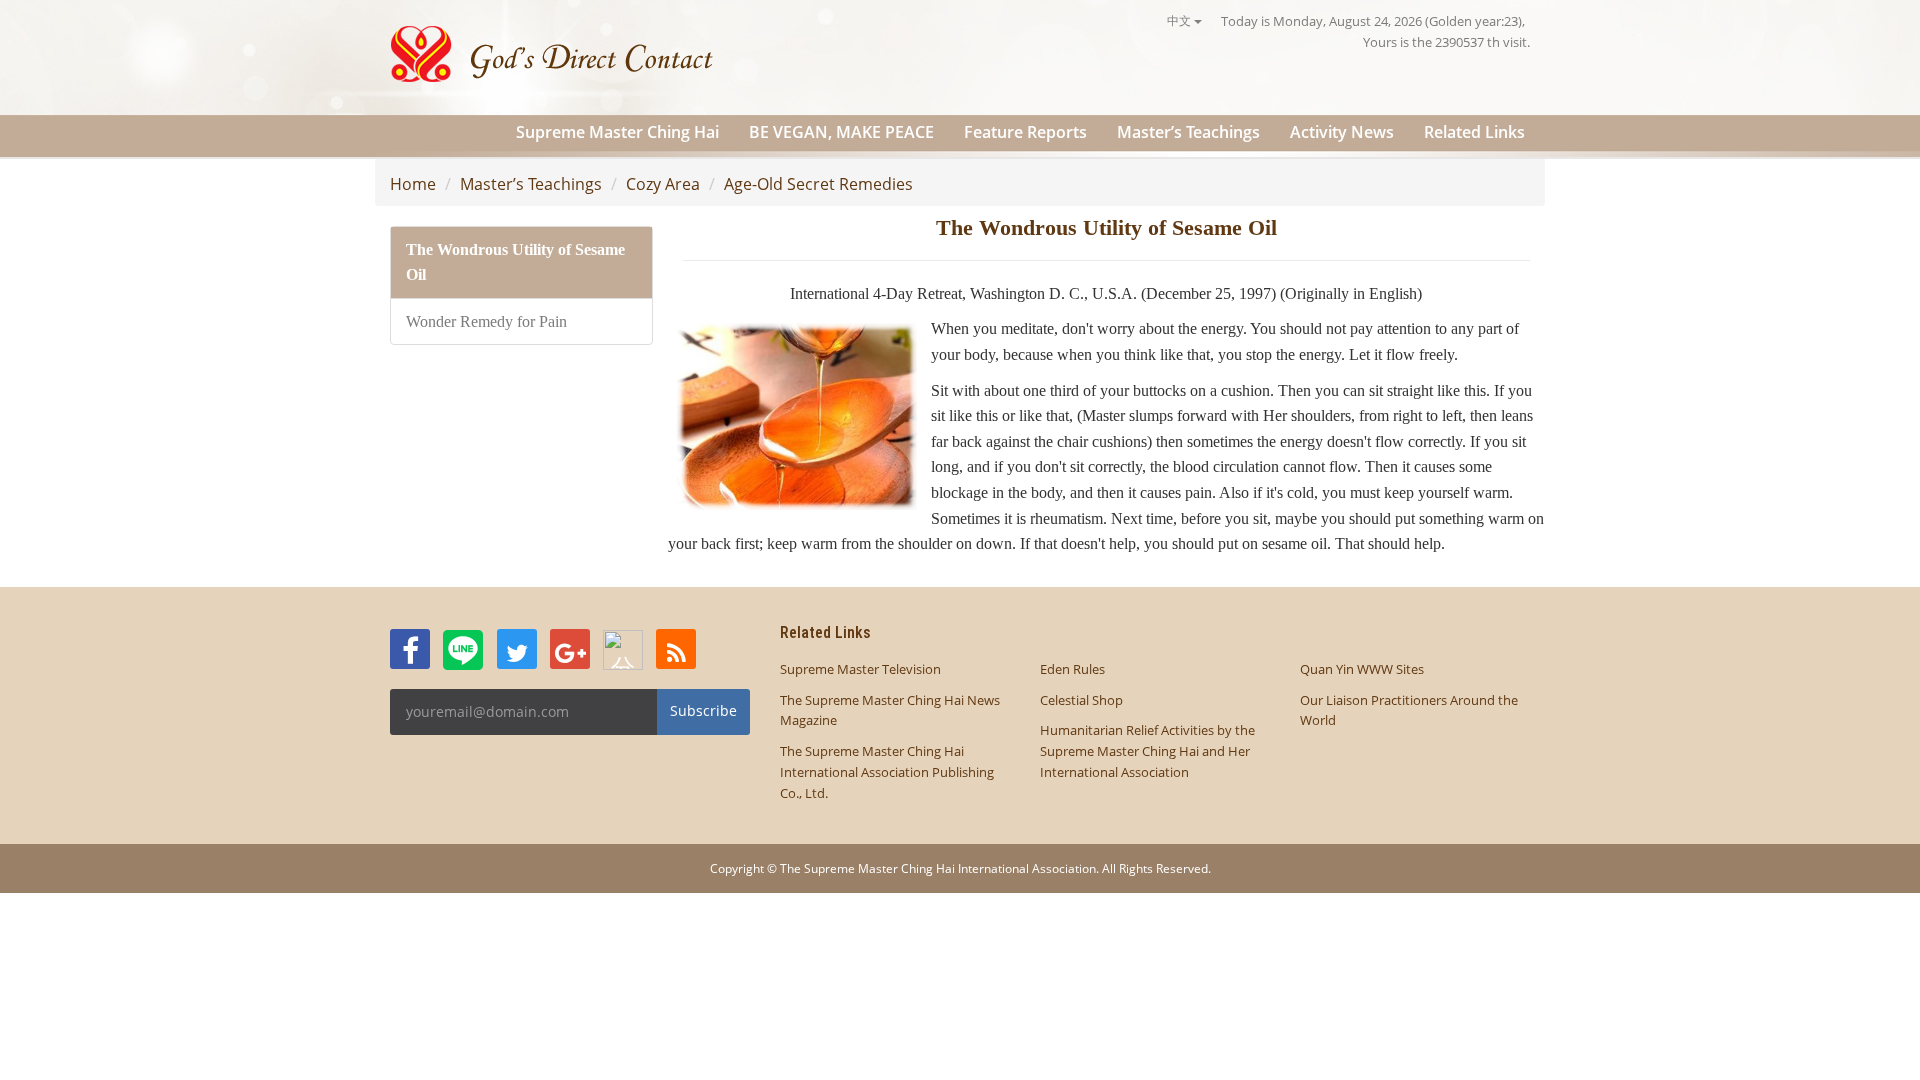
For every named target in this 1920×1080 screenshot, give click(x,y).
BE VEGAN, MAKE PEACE (841, 132)
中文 (1180, 20)
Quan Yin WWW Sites (1362, 669)
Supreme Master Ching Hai (617, 132)
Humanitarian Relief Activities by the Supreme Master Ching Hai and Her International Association (1147, 751)
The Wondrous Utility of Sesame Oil (515, 262)
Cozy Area (663, 184)
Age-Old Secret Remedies (818, 184)
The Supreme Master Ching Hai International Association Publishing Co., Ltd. (887, 772)
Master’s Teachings (1188, 132)
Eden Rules (1072, 669)
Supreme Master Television (860, 669)
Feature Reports (1025, 132)
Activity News (1342, 132)
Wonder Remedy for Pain (486, 321)
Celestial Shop (1081, 700)
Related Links (1474, 132)
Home (413, 184)
